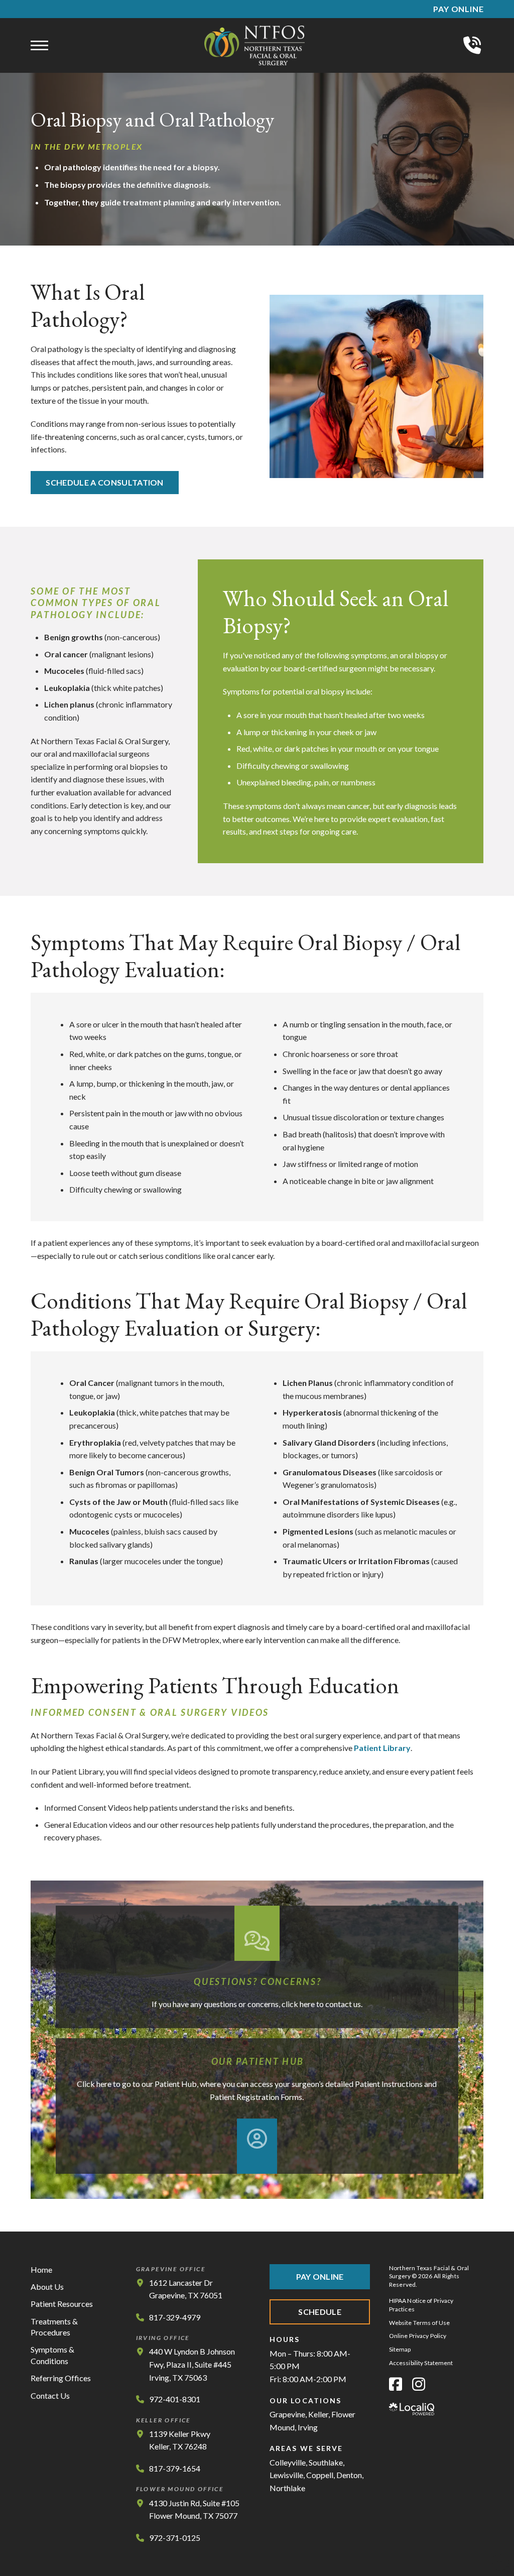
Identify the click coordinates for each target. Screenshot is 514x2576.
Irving (308, 2427)
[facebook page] (396, 2384)
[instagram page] (419, 2384)
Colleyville (288, 2462)
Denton (349, 2475)
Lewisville (286, 2475)
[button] (39, 46)
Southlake (326, 2462)
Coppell (320, 2475)
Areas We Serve (306, 2448)
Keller (318, 2414)
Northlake (287, 2488)
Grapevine (287, 2414)
